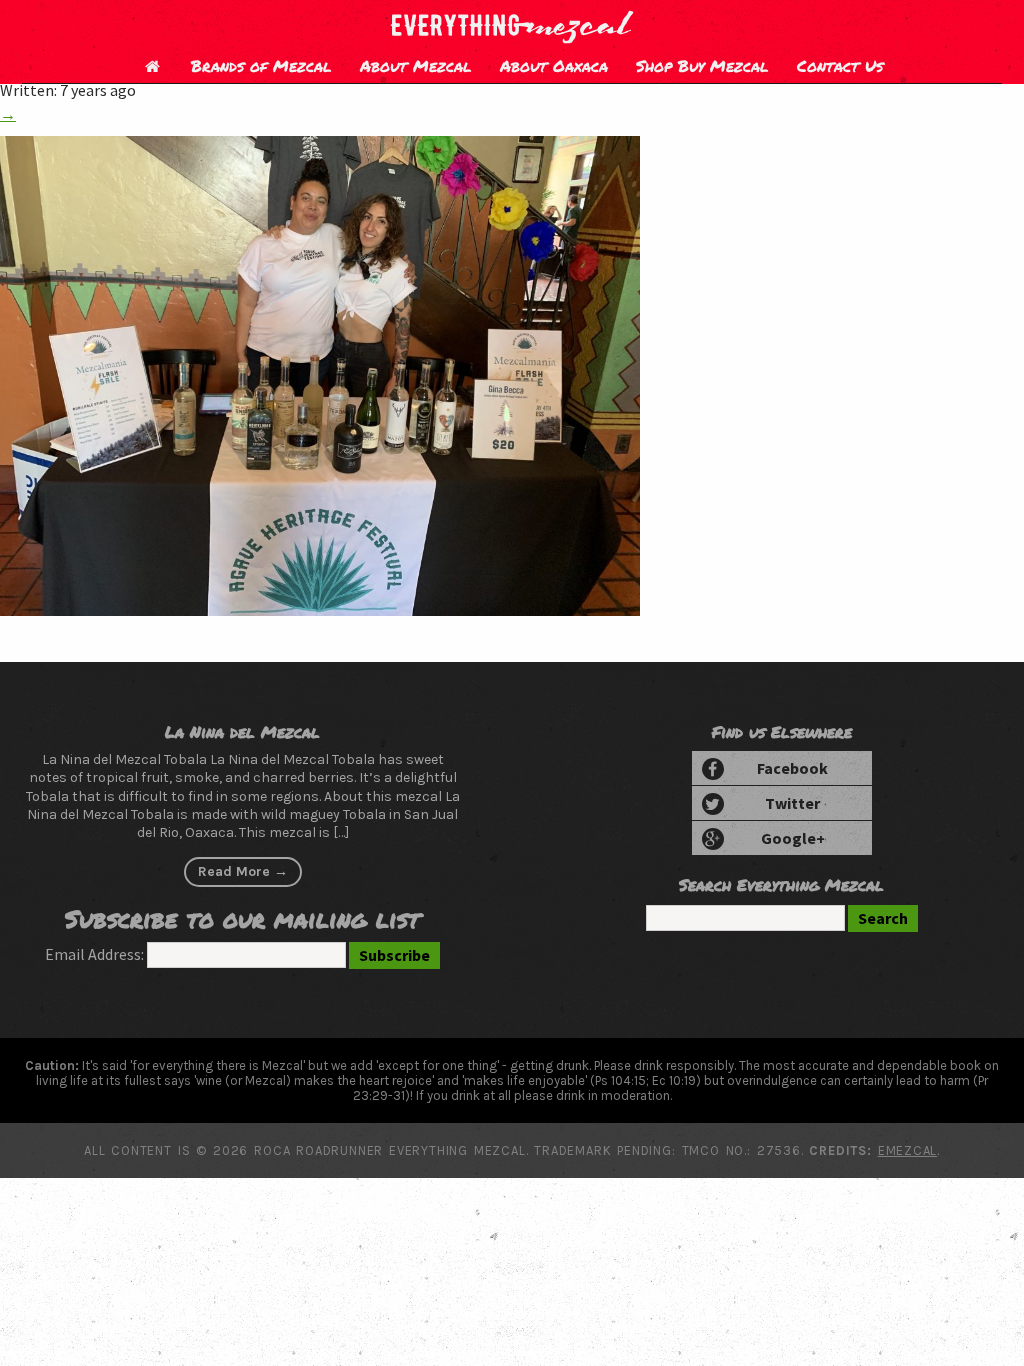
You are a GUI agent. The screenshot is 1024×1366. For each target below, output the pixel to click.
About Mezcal (416, 65)
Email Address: (94, 954)
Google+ (793, 838)
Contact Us (840, 65)
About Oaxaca (554, 65)
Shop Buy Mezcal (702, 65)
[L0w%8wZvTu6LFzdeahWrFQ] (320, 610)
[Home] (152, 65)
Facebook (792, 768)
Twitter (792, 803)
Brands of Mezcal (261, 65)
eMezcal (907, 1150)
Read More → (243, 871)
